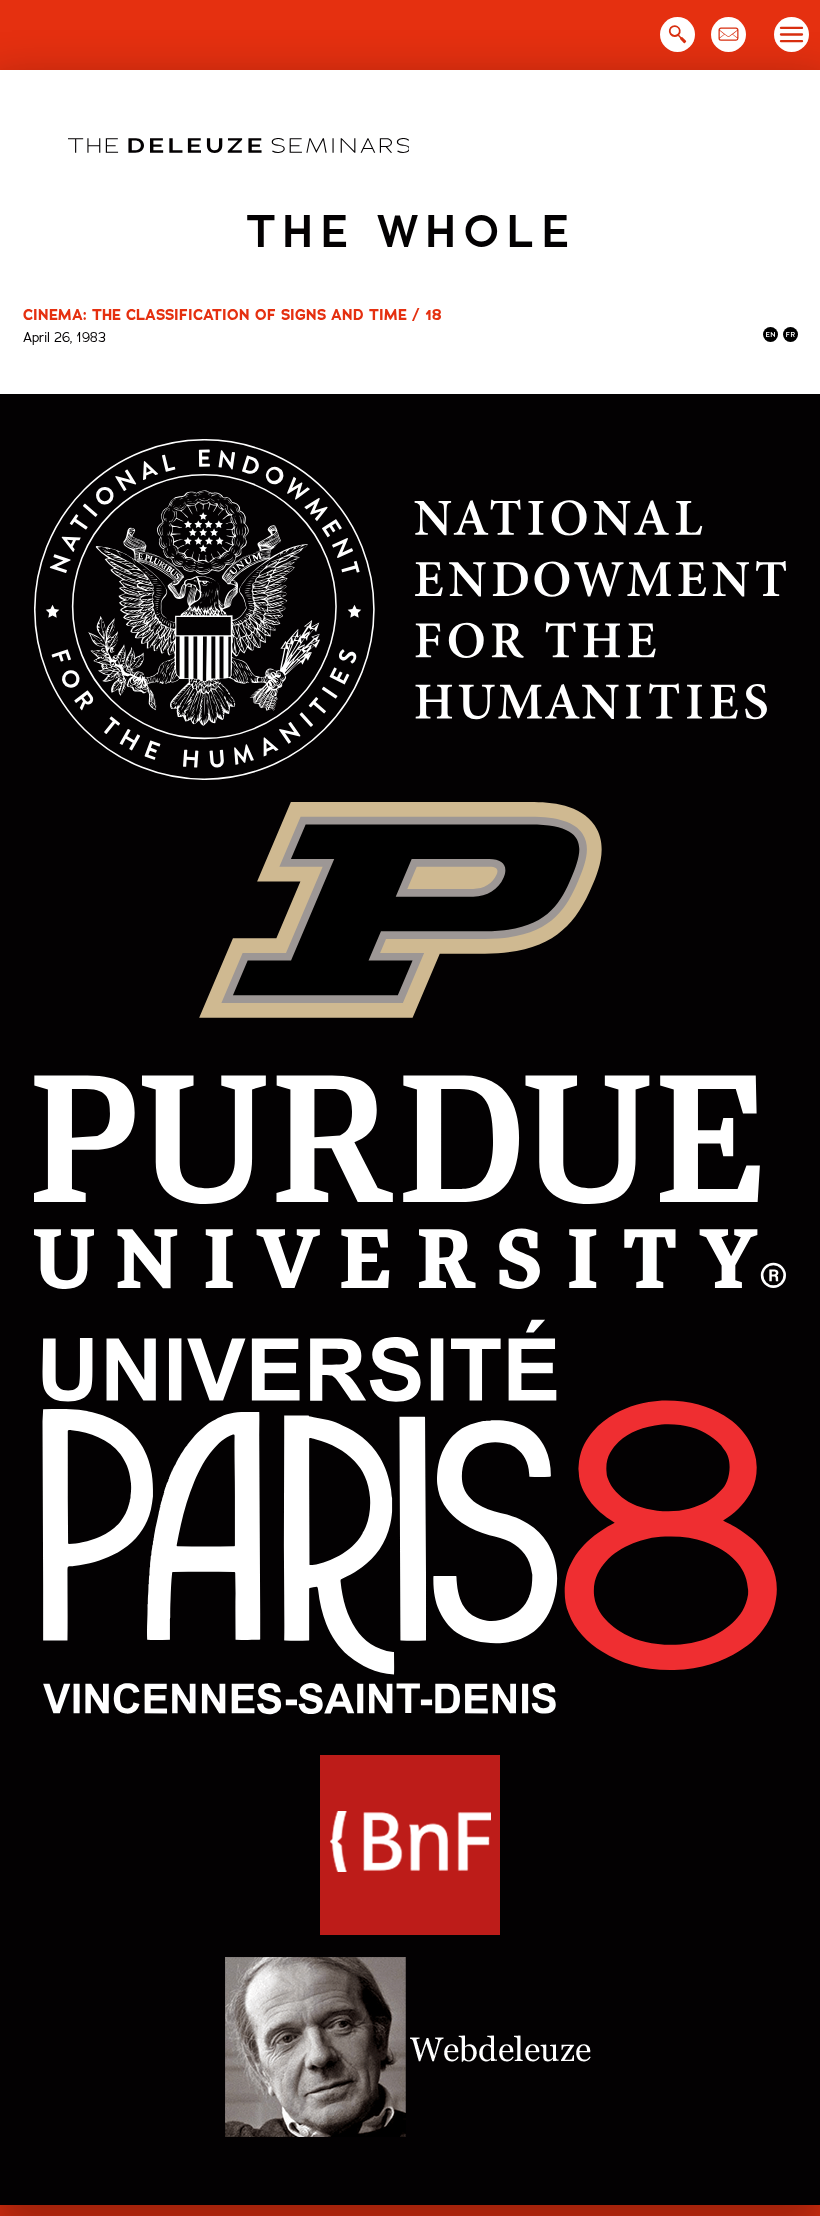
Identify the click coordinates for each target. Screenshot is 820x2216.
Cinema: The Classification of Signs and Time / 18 (232, 315)
